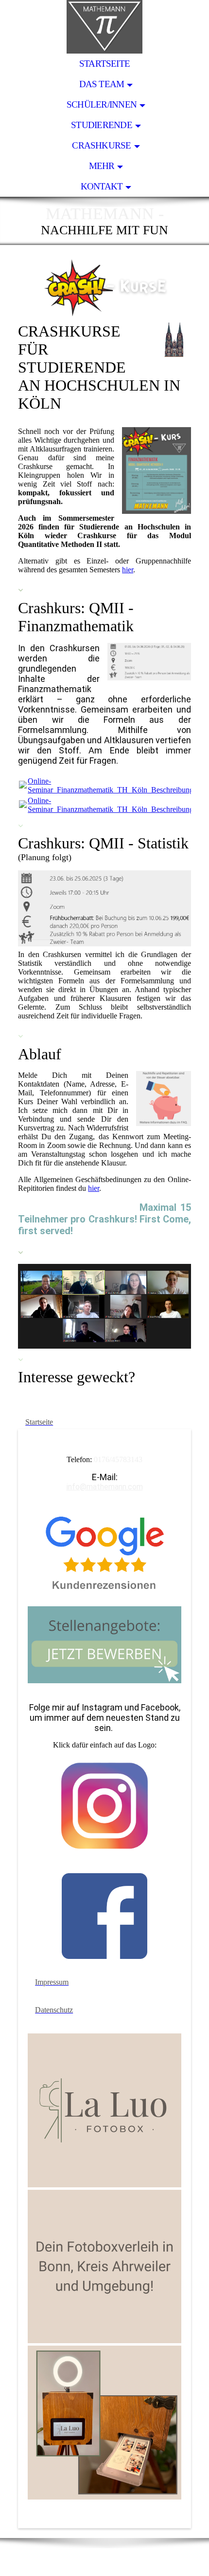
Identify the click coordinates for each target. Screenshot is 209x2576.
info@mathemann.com (105, 1487)
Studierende (102, 125)
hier (128, 570)
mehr (102, 166)
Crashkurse (101, 145)
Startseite (104, 64)
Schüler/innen (102, 104)
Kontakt (102, 186)
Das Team (102, 84)
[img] (104, 27)
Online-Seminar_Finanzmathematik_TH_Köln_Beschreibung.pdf (117, 785)
